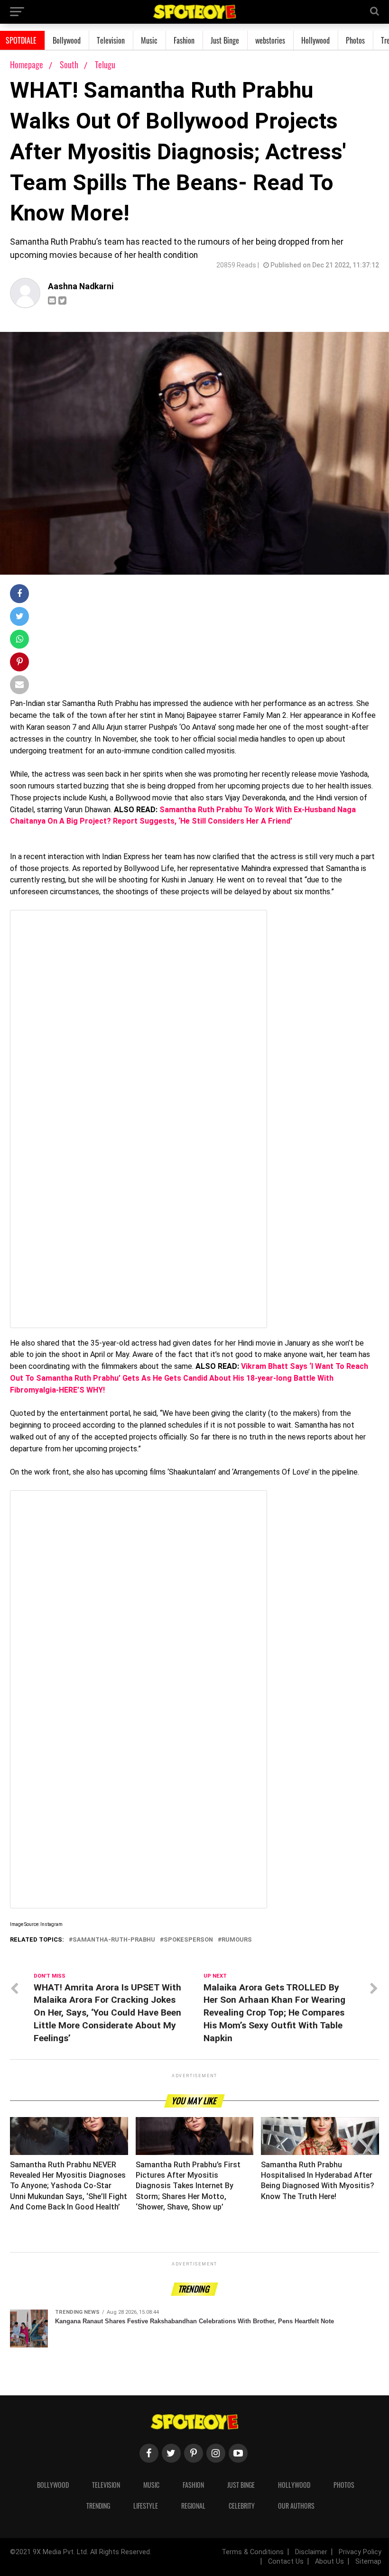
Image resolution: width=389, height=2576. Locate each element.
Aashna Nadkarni (81, 286)
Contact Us (286, 2562)
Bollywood (67, 40)
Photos (355, 40)
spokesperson (188, 1940)
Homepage (27, 64)
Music (149, 40)
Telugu (105, 64)
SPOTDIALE (21, 40)
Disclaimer (311, 2552)
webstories (270, 40)
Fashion (184, 40)
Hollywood (315, 40)
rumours (237, 1940)
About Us (329, 2562)
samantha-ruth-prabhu (114, 1940)
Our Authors (296, 2506)
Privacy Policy (360, 2552)
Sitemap (368, 2562)
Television (111, 40)
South (70, 64)
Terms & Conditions (253, 2552)
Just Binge (225, 40)
